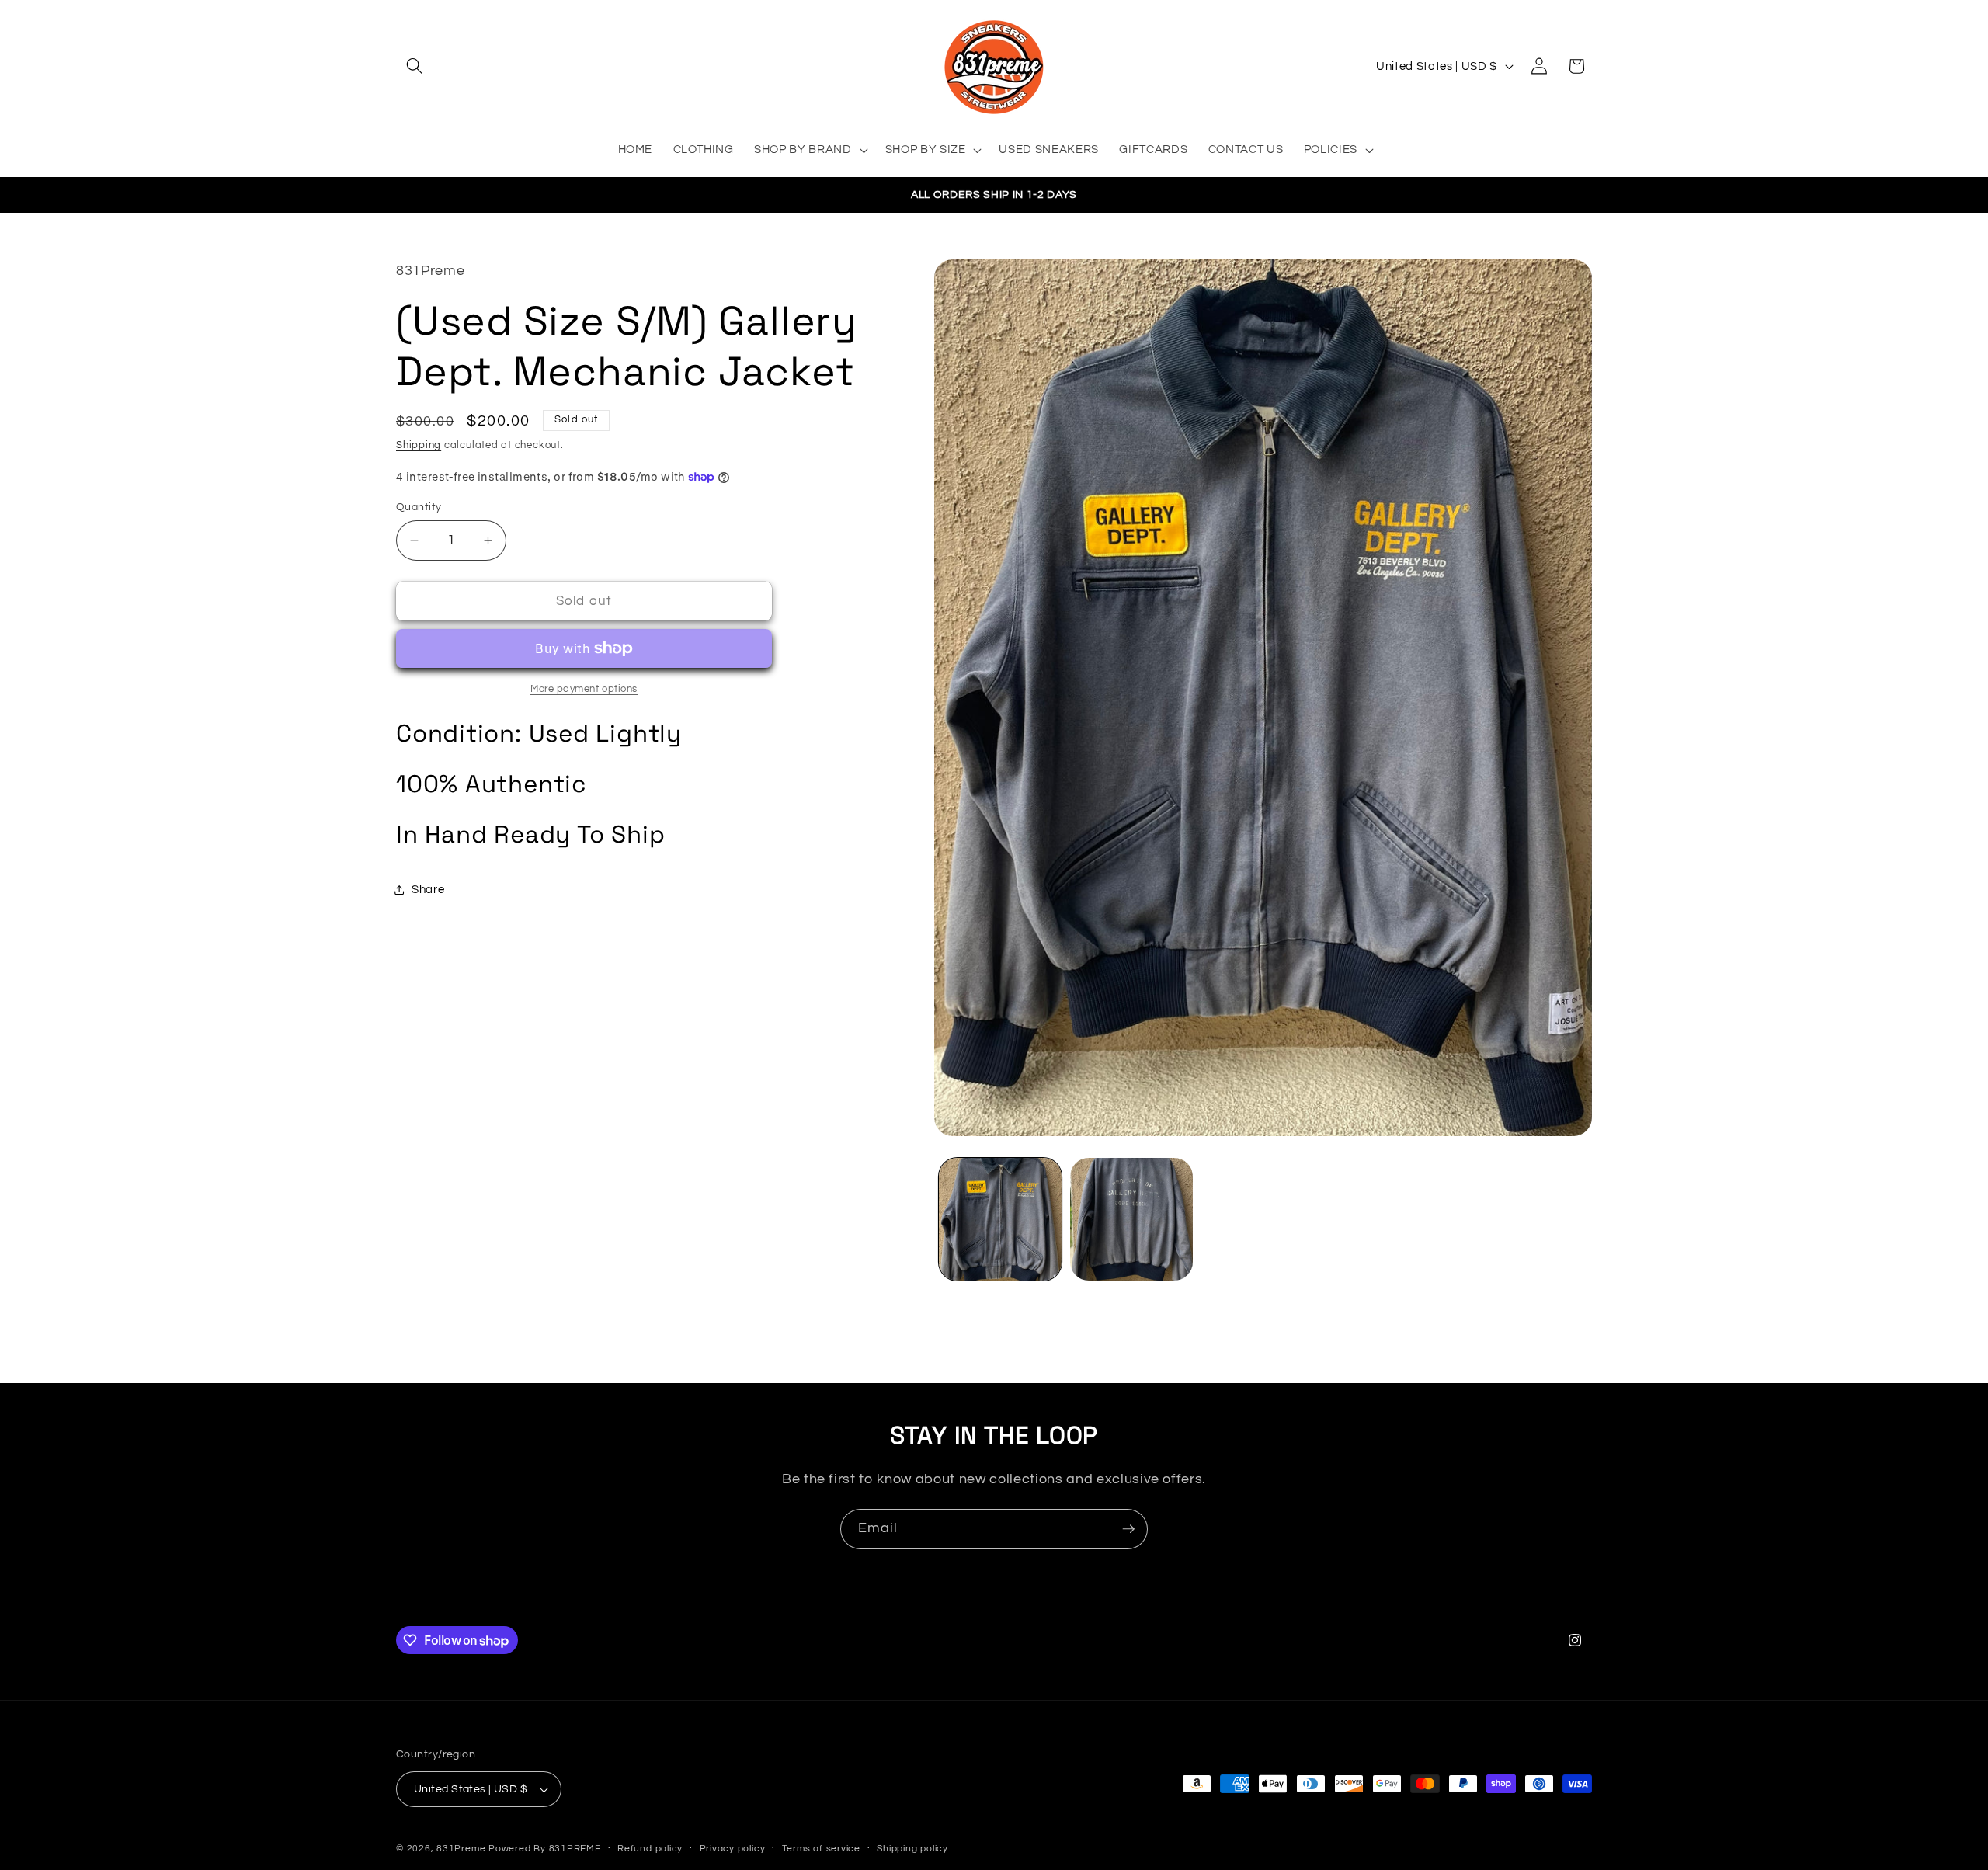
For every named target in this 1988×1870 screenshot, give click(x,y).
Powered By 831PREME (545, 1849)
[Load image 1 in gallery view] (1000, 1219)
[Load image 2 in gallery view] (1131, 1219)
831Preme (461, 1849)
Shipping (419, 445)
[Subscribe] (1128, 1529)
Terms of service (821, 1849)
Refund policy (650, 1849)
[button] (415, 66)
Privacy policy (733, 1849)
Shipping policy (912, 1849)
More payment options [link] (584, 689)
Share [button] (428, 889)
